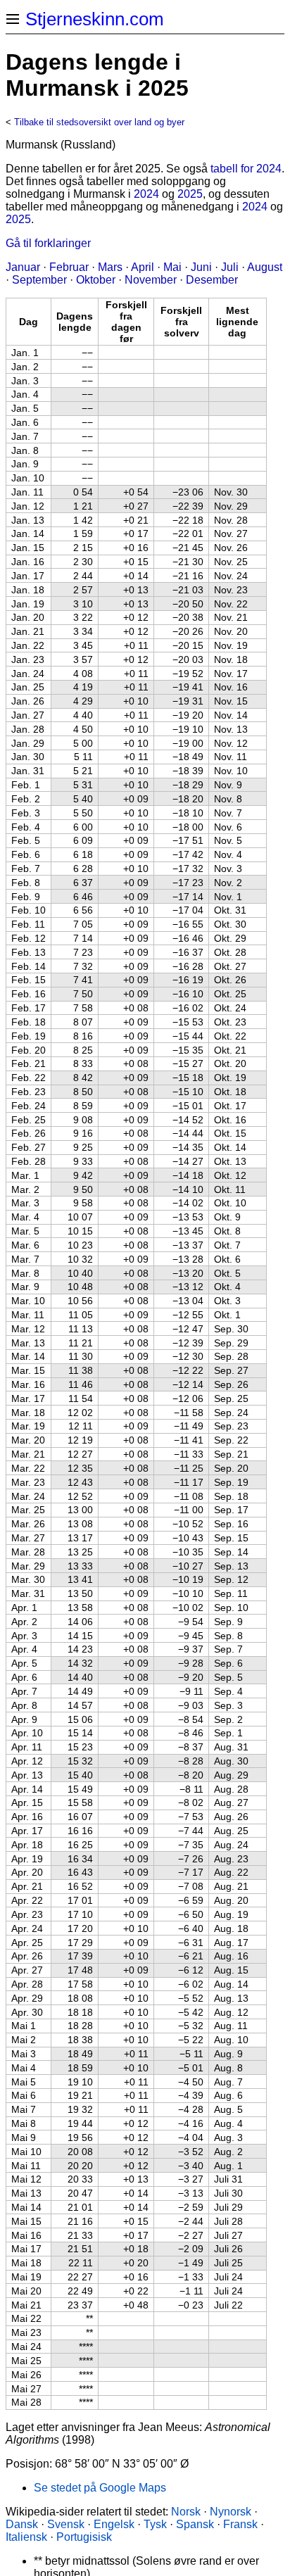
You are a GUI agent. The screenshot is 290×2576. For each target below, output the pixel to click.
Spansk (195, 2524)
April (143, 267)
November (151, 280)
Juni (201, 267)
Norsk (186, 2512)
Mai (172, 267)
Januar (23, 267)
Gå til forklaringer (48, 243)
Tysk (155, 2524)
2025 (190, 194)
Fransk (240, 2524)
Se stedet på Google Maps (100, 2488)
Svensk (66, 2524)
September (39, 280)
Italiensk (26, 2537)
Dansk (22, 2524)
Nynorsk (231, 2512)
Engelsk (114, 2524)
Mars (110, 267)
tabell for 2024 (246, 169)
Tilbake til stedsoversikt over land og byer (99, 122)
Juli (230, 267)
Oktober (96, 280)
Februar (69, 267)
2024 (146, 194)
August (265, 267)
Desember (212, 280)
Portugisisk (84, 2537)
